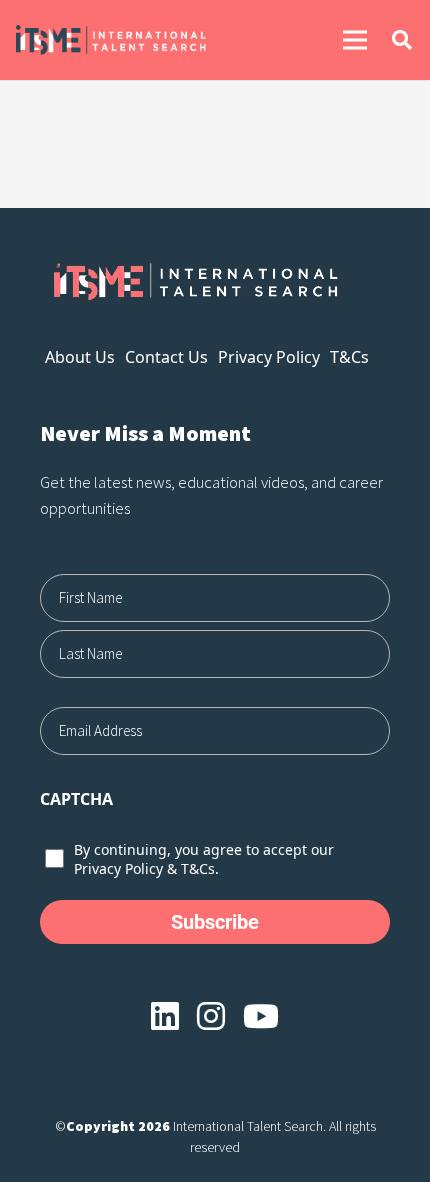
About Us (80, 357)
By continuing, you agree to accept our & (204, 859)
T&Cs (349, 357)
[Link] (142, 40)
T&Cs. (200, 868)
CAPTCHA (76, 799)
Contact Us (166, 357)
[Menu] (355, 40)
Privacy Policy (269, 357)
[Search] (402, 40)
